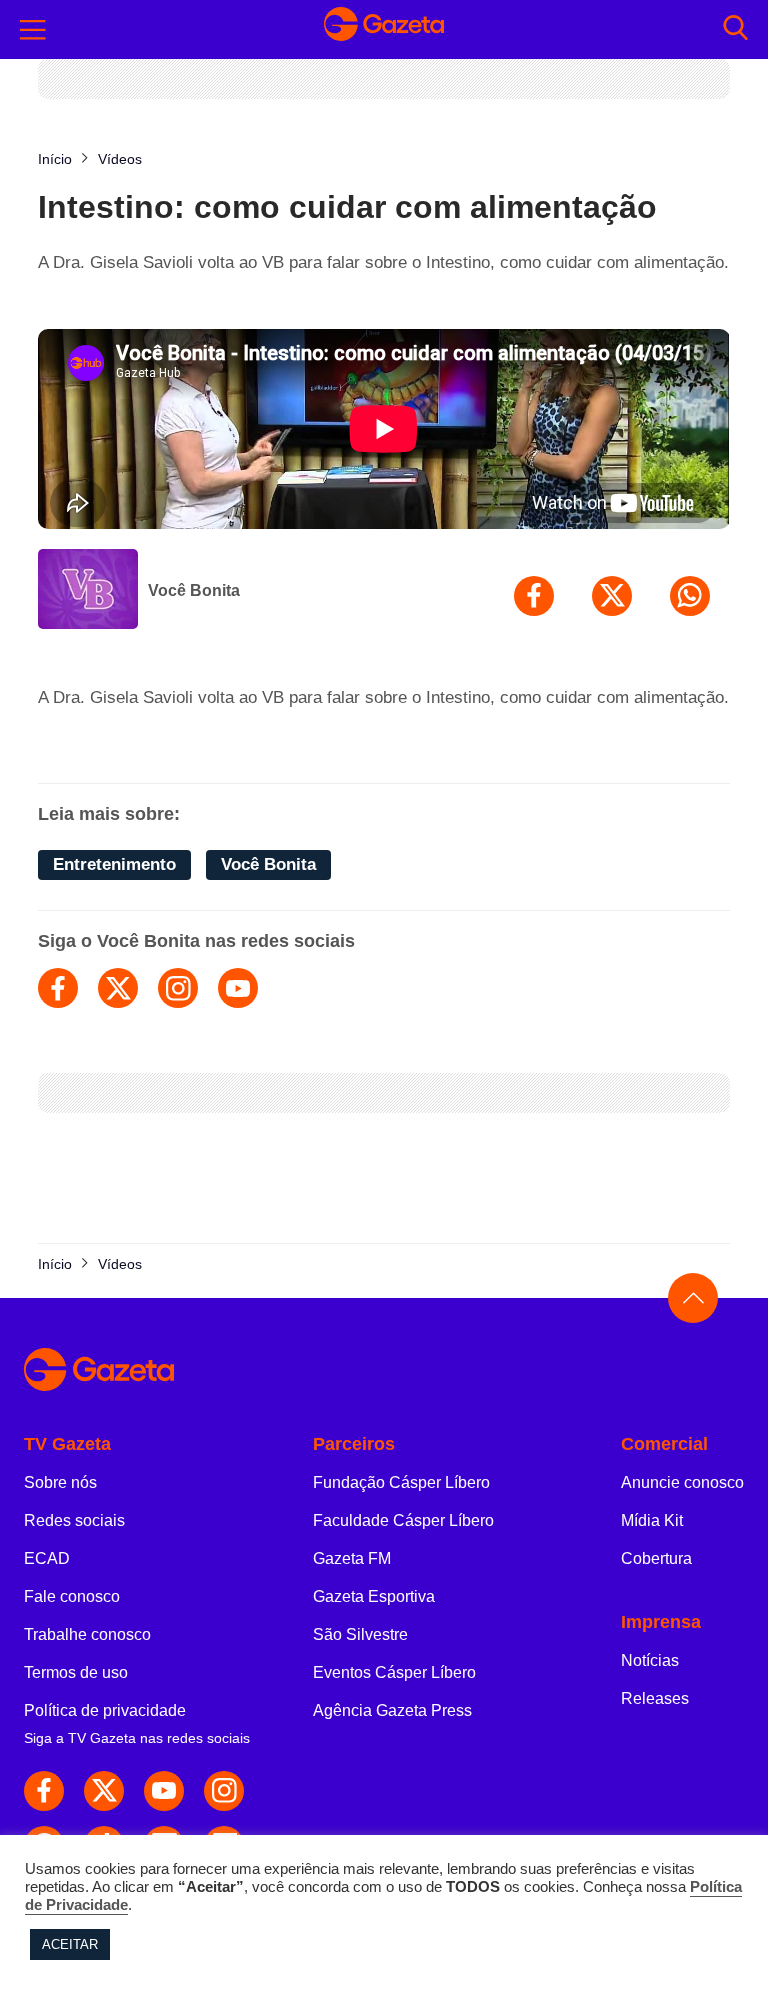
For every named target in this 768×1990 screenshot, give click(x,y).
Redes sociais (74, 1520)
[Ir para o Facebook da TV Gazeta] (44, 1791)
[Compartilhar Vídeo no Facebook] (534, 596)
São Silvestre (360, 1634)
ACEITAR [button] (70, 1944)
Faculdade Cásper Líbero (403, 1520)
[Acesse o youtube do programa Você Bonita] (238, 988)
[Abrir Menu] (33, 30)
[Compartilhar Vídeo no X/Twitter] (612, 596)
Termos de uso (76, 1672)
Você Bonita (194, 590)
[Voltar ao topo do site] (693, 1298)
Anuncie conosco (682, 1482)
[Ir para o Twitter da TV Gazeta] (104, 1791)
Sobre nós (60, 1482)
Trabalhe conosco (87, 1634)
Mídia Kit (652, 1520)
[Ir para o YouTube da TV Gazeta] (164, 1791)
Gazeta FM (352, 1558)
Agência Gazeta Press (392, 1710)
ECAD (47, 1558)
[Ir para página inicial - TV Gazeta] (384, 30)
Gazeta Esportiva (374, 1596)
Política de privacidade (105, 1710)
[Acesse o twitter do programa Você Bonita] (118, 988)
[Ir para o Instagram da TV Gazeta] (224, 1791)
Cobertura (656, 1558)
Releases (655, 1698)
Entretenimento (114, 864)
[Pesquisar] (735, 29)
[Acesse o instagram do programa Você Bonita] (178, 988)
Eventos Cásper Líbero (394, 1672)
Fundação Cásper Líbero (401, 1482)
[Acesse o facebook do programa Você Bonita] (58, 988)
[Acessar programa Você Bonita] (88, 591)
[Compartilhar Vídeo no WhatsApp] (690, 596)
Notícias (650, 1660)
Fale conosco (72, 1596)
